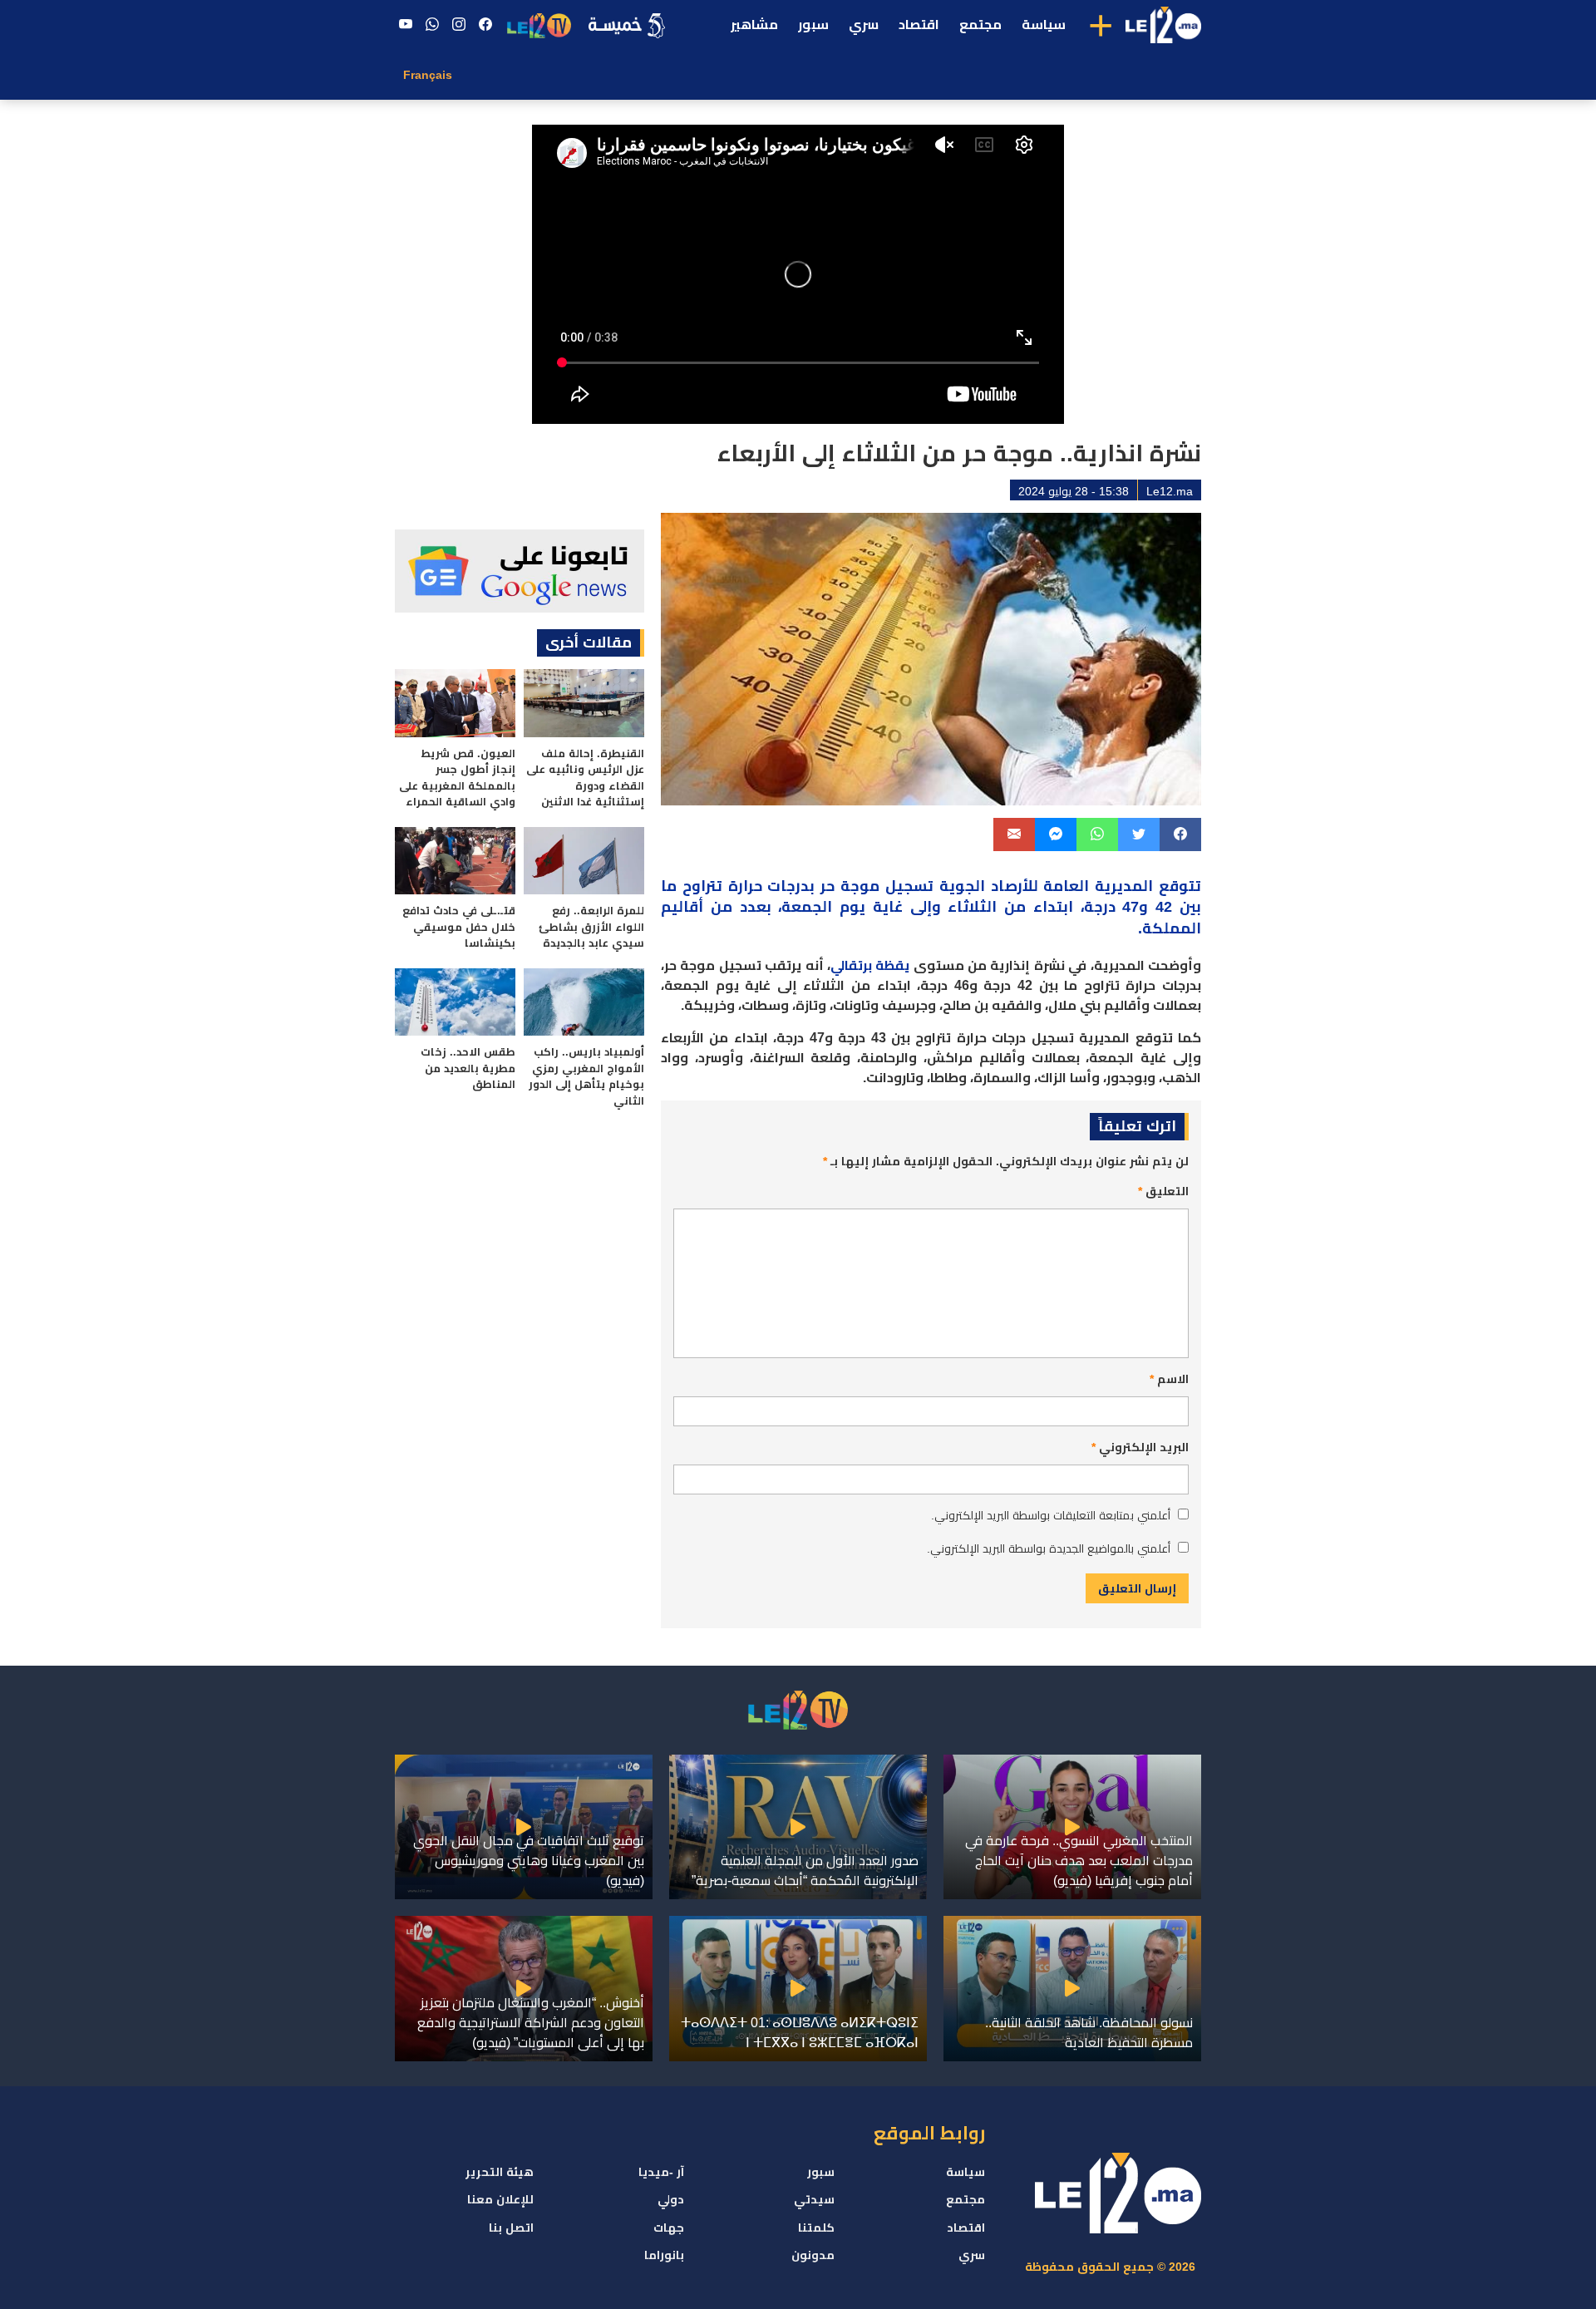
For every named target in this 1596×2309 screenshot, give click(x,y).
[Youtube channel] (406, 25)
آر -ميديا (661, 2172)
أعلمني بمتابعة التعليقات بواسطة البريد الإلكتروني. (1051, 1515)
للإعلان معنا (500, 2199)
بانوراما (664, 2255)
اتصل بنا (511, 2228)
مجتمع (980, 25)
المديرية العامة (1098, 886)
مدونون (813, 2255)
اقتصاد (919, 25)
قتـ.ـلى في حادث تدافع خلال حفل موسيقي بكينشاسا (459, 927)
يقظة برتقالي (870, 965)
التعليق (1163, 1191)
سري (864, 25)
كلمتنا (816, 2228)
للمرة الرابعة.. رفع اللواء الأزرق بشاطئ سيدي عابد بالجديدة (591, 927)
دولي (671, 2199)
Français (428, 75)
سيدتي (814, 2199)
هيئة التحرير (500, 2172)
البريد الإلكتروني (1140, 1447)
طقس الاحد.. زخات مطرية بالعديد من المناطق (468, 1068)
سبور (813, 25)
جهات (669, 2228)
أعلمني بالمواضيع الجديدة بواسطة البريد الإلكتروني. (1049, 1548)
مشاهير (754, 25)
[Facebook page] (485, 25)
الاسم (1169, 1379)
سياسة (1044, 25)
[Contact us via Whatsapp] (432, 25)
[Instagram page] (459, 25)
